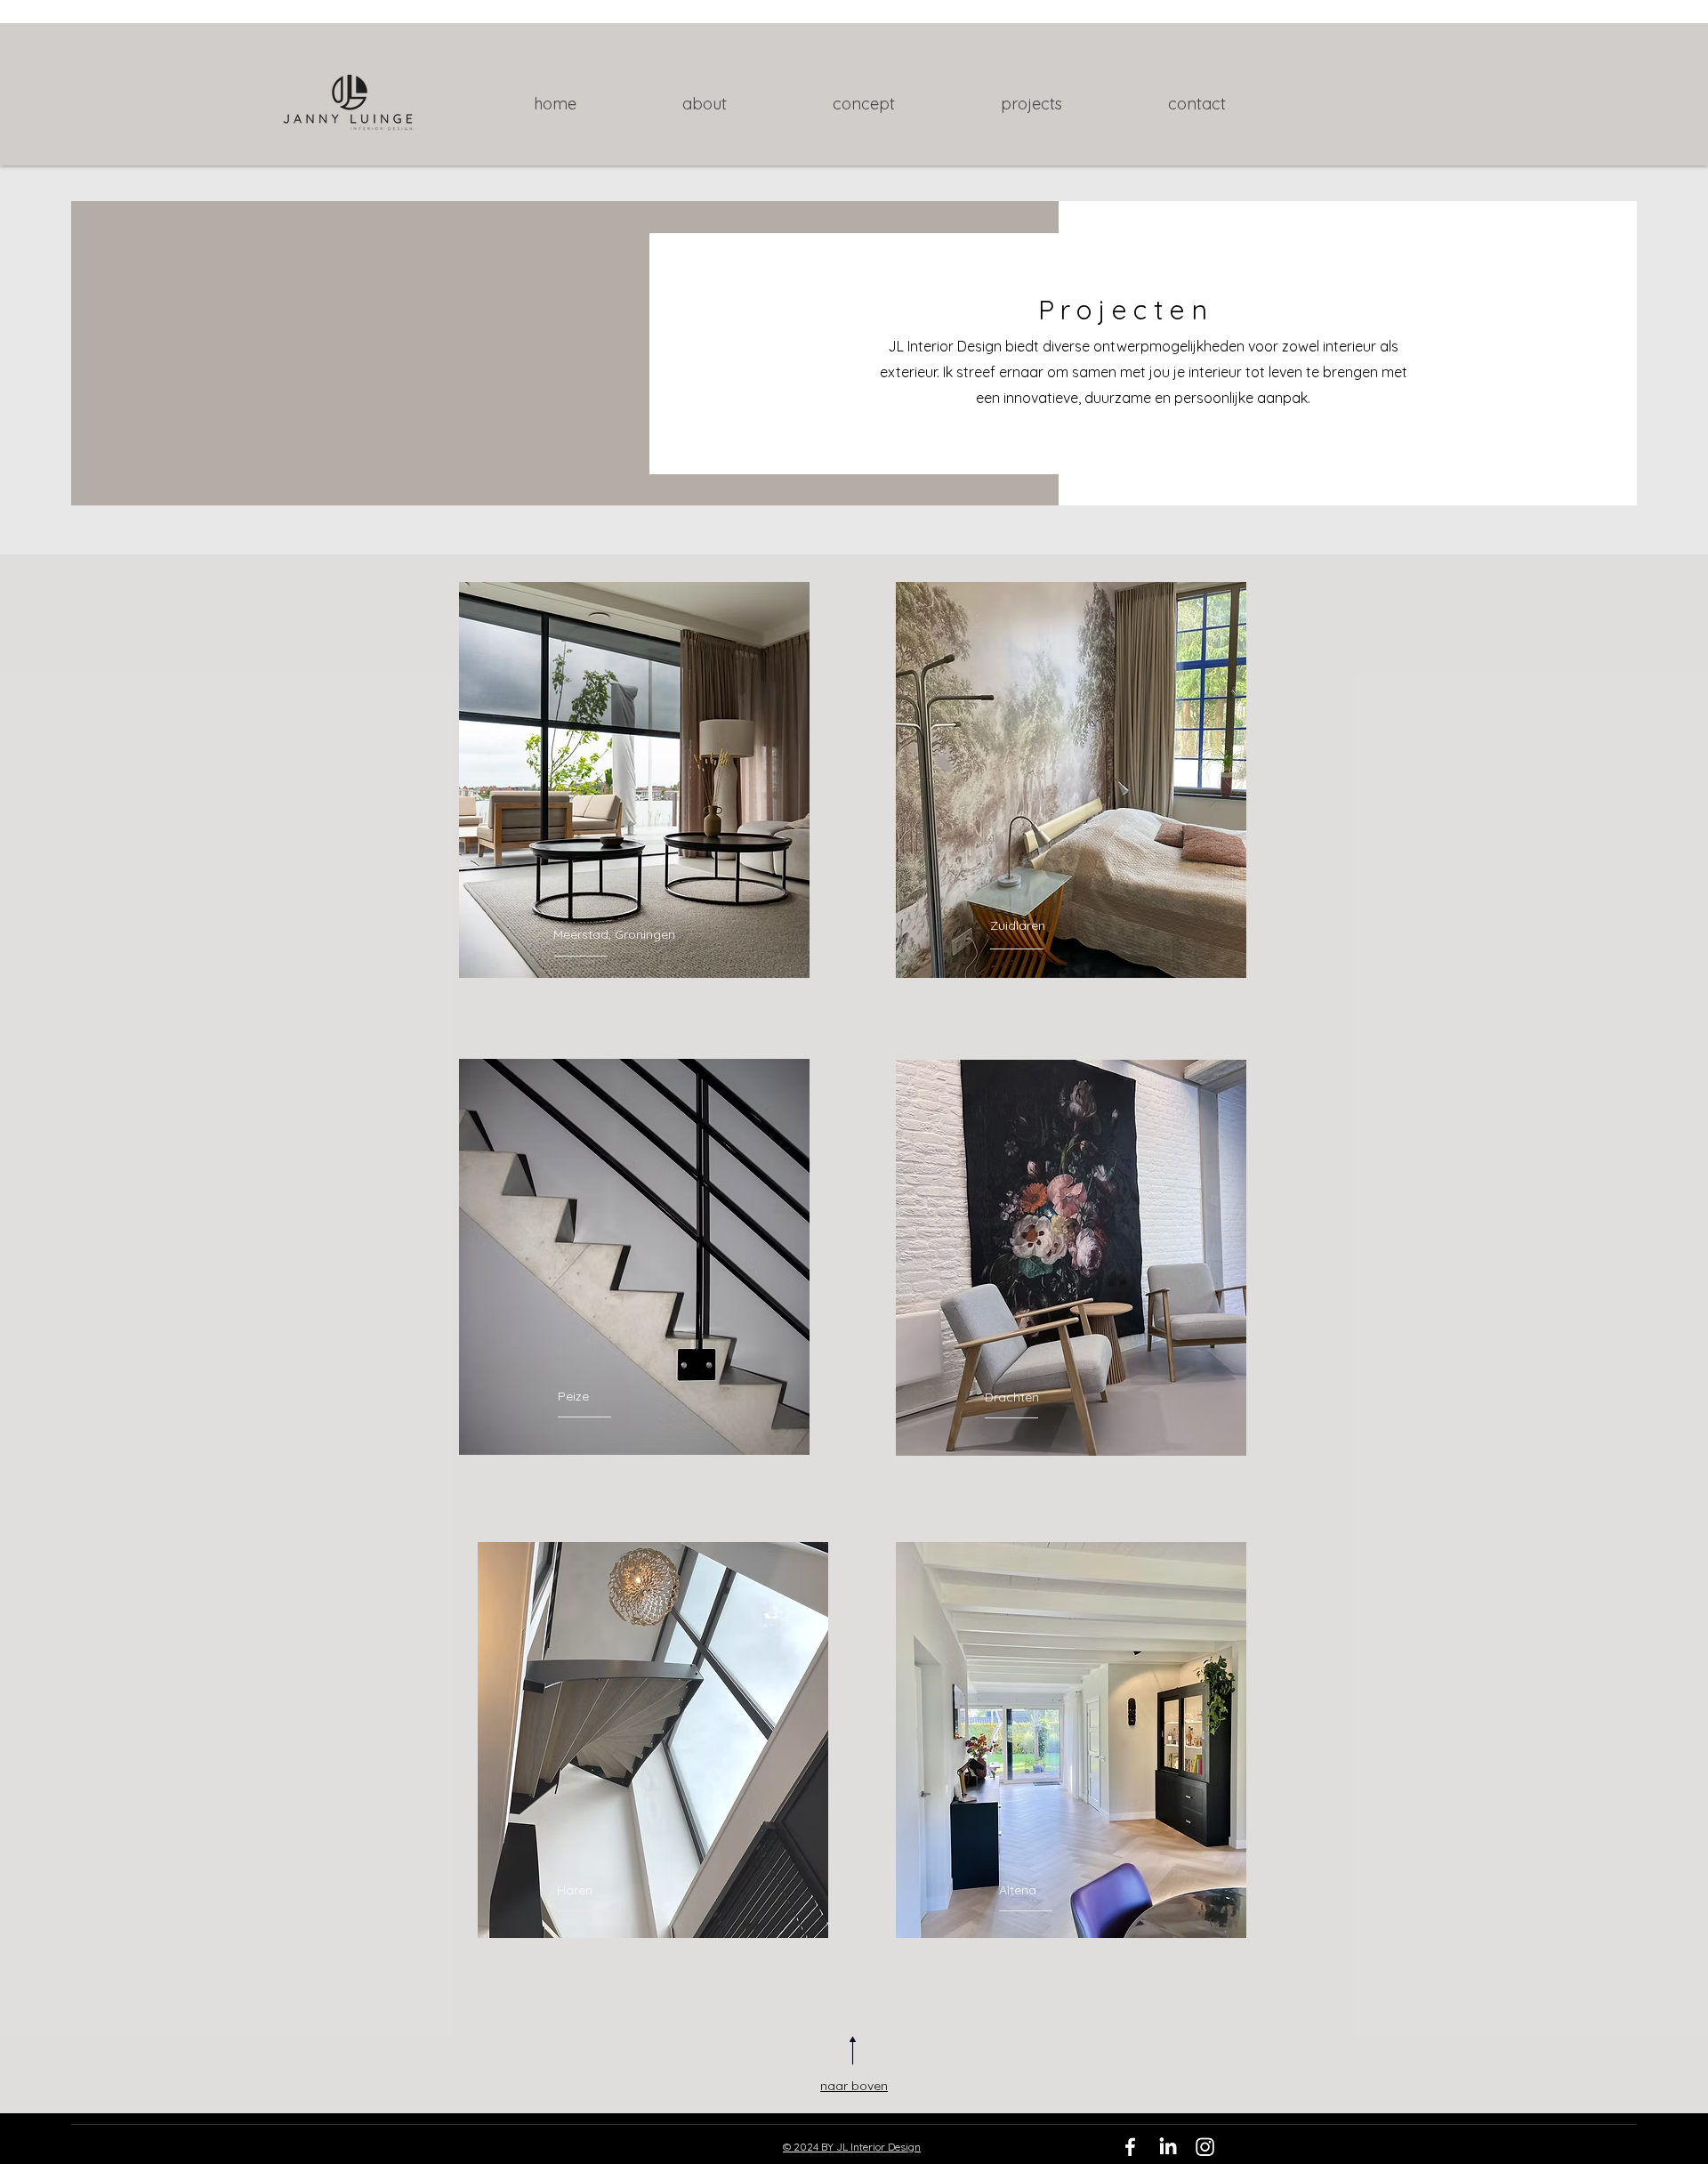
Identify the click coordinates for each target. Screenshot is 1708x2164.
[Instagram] (1205, 2147)
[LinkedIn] (1168, 2147)
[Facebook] (1130, 2147)
